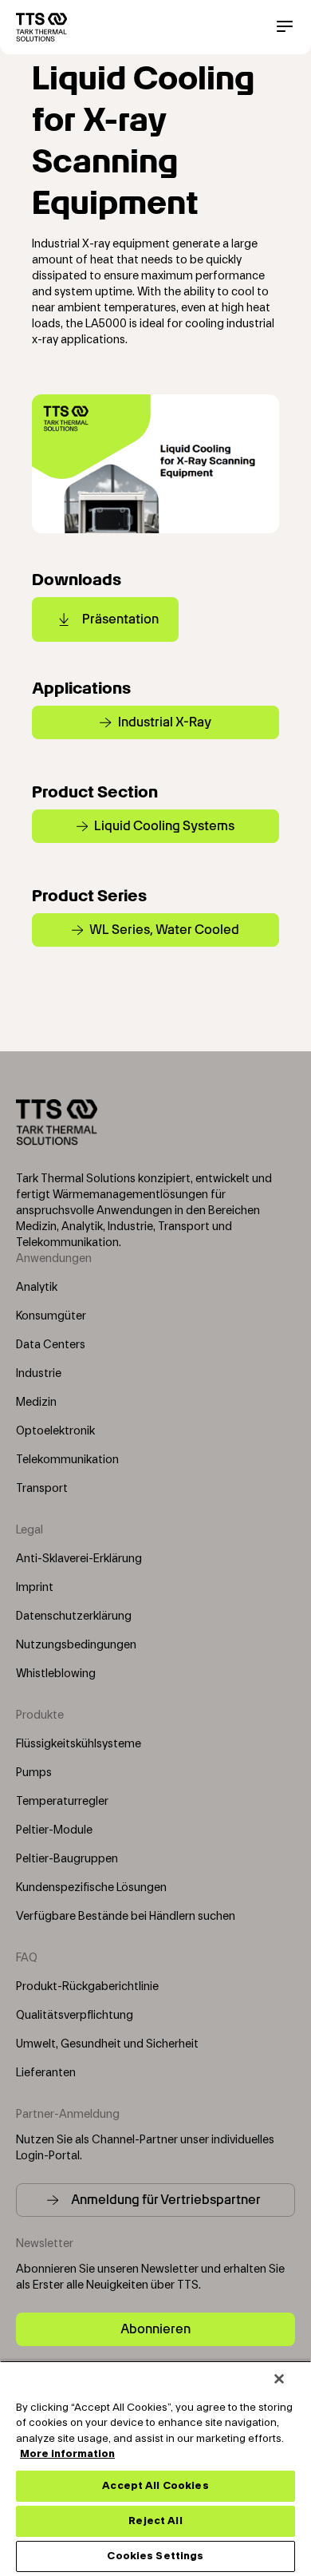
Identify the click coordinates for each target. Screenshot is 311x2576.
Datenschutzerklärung (74, 1616)
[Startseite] (41, 27)
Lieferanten (46, 2073)
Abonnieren (155, 2329)
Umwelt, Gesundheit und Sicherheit (107, 2044)
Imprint (35, 1588)
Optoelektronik (55, 1431)
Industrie (39, 1374)
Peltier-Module (54, 1830)
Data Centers (51, 1345)
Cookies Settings (155, 2556)
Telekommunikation (67, 1460)
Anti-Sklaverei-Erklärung (79, 1559)
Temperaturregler (62, 1802)
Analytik (37, 1288)
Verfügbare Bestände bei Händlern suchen (126, 1917)
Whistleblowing (56, 1674)
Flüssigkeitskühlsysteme (79, 1744)
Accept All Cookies (155, 2486)
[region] (155, 2468)
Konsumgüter (51, 1316)
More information (67, 2454)
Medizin (36, 1403)
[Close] (279, 2379)
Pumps (34, 1773)
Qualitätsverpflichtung (75, 2016)
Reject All (155, 2521)
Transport (42, 1489)
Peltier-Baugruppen (67, 1859)
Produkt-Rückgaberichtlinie (87, 1987)
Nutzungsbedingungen (76, 1645)
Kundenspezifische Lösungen (91, 1888)
